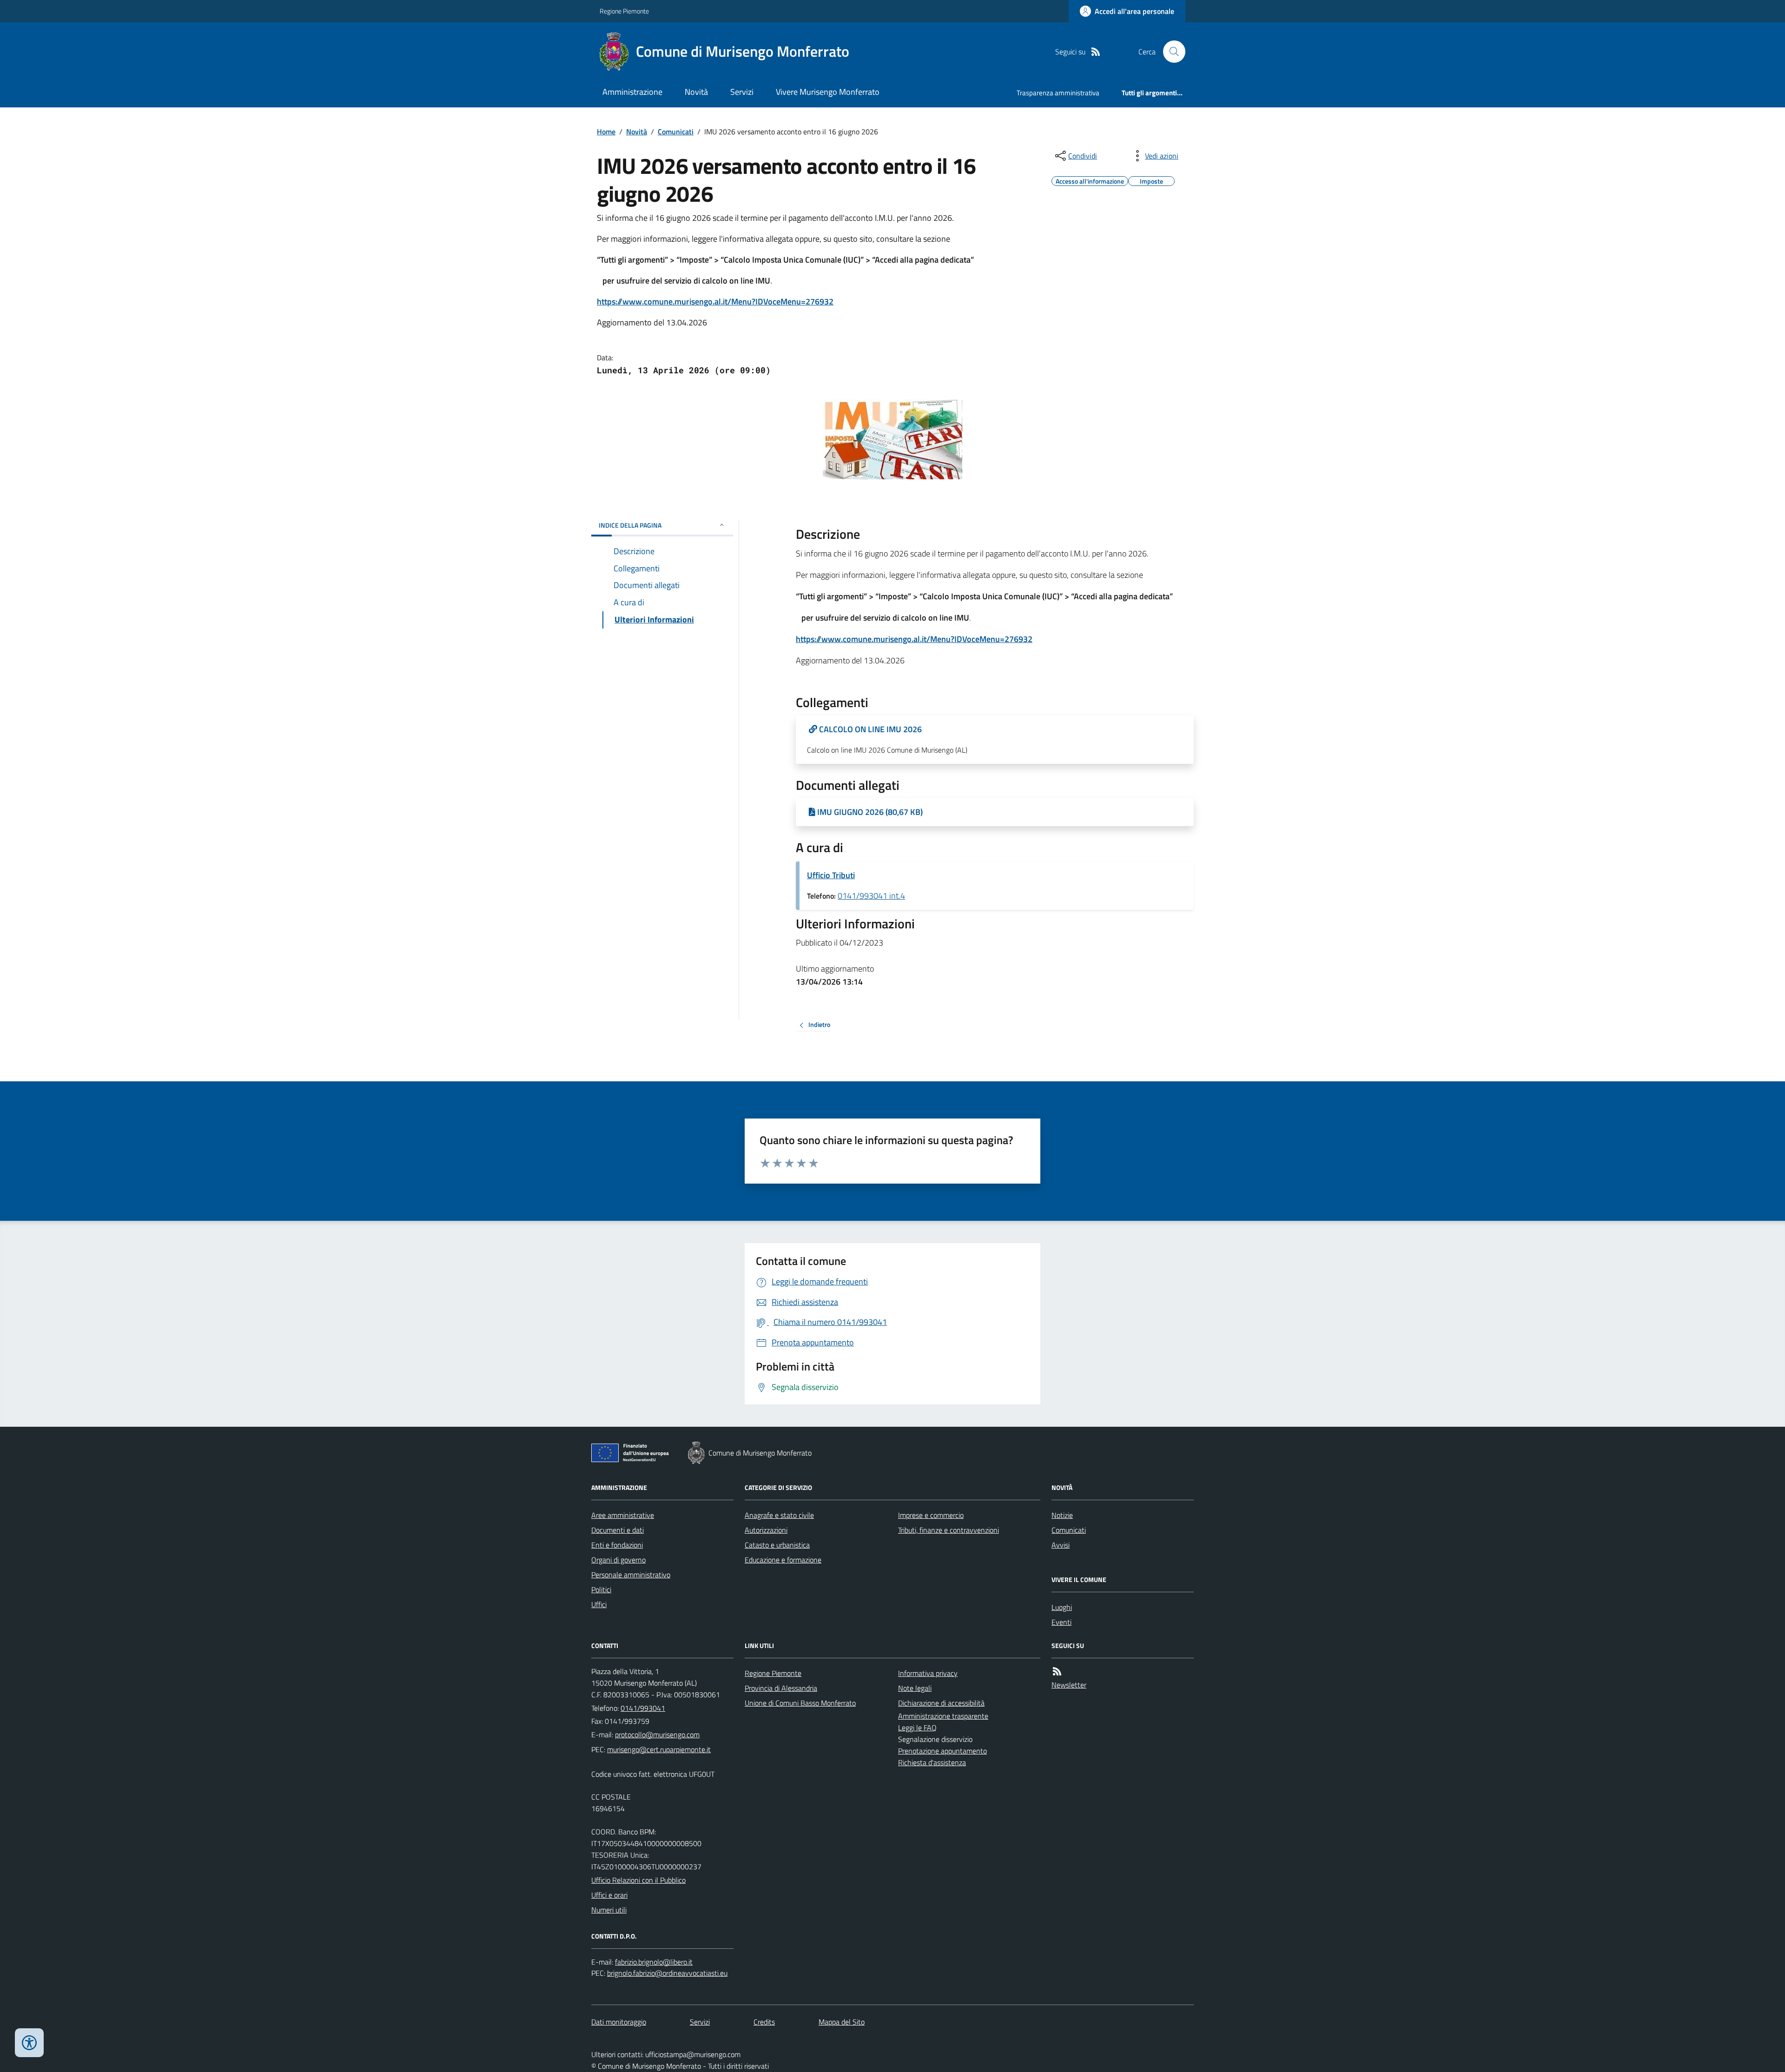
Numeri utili (609, 1910)
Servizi (742, 92)
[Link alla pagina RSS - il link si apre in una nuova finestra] (1096, 52)
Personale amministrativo (631, 1575)
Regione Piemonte (624, 11)
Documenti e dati (618, 1530)
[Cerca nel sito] (1170, 52)
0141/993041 (643, 1708)
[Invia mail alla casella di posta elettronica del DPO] (654, 1962)
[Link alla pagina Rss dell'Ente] (1057, 1672)
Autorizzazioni (766, 1530)
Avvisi (1061, 1545)
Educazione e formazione (783, 1560)
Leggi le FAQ (917, 1728)
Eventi (1061, 1622)
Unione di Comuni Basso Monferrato (800, 1703)
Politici (601, 1589)
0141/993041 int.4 (871, 896)
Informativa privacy (928, 1673)
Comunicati (676, 132)
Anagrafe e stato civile (779, 1515)
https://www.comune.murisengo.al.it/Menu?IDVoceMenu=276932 (715, 301)
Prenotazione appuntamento (942, 1751)
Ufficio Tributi (831, 875)
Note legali (915, 1688)
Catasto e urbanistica (777, 1545)
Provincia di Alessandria (781, 1688)
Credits (764, 2022)
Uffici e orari (609, 1895)
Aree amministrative (623, 1515)
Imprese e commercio (931, 1515)
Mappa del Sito (842, 2022)
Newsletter (1069, 1685)
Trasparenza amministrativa (1058, 93)
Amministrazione (632, 92)
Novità (696, 92)
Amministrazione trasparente (943, 1716)
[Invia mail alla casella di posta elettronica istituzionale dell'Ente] (657, 1734)
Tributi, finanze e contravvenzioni (949, 1530)
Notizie (1062, 1515)
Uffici (599, 1604)
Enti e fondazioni (617, 1545)
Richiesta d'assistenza (932, 1762)
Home (606, 132)
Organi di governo (618, 1560)
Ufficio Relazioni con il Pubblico (638, 1880)
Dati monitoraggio (619, 2022)
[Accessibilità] (29, 2043)
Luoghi (1062, 1607)
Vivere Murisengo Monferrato (828, 92)
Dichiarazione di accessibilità (941, 1703)
